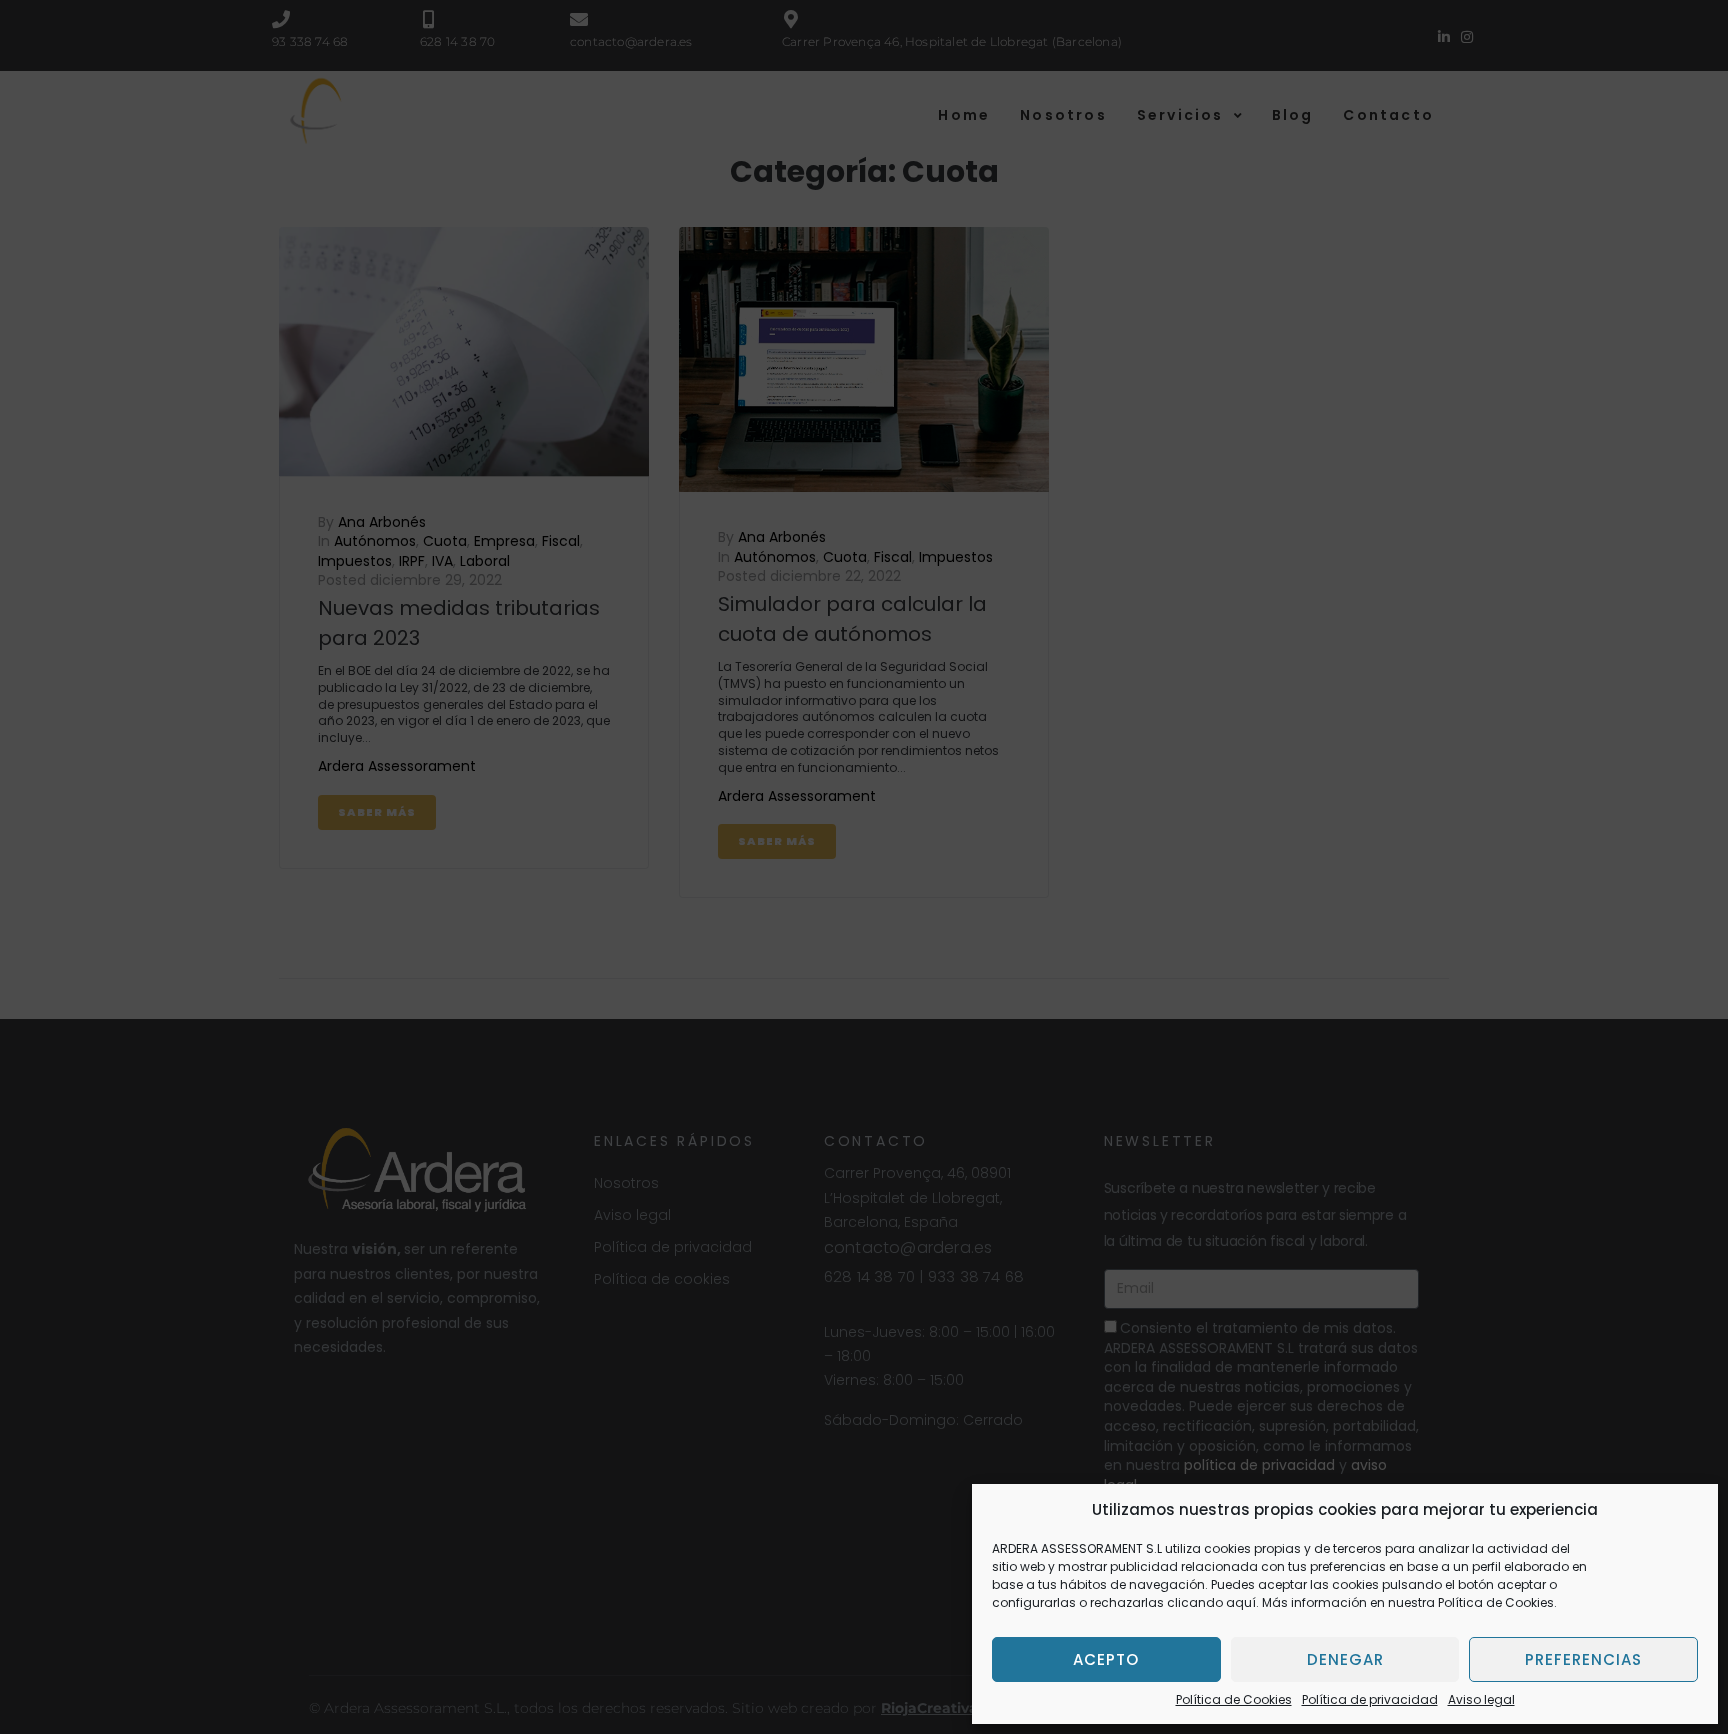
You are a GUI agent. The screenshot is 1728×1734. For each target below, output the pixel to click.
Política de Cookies (1234, 1699)
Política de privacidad (1370, 1699)
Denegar (1345, 1659)
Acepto (1106, 1659)
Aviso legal (1481, 1699)
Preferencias (1583, 1659)
